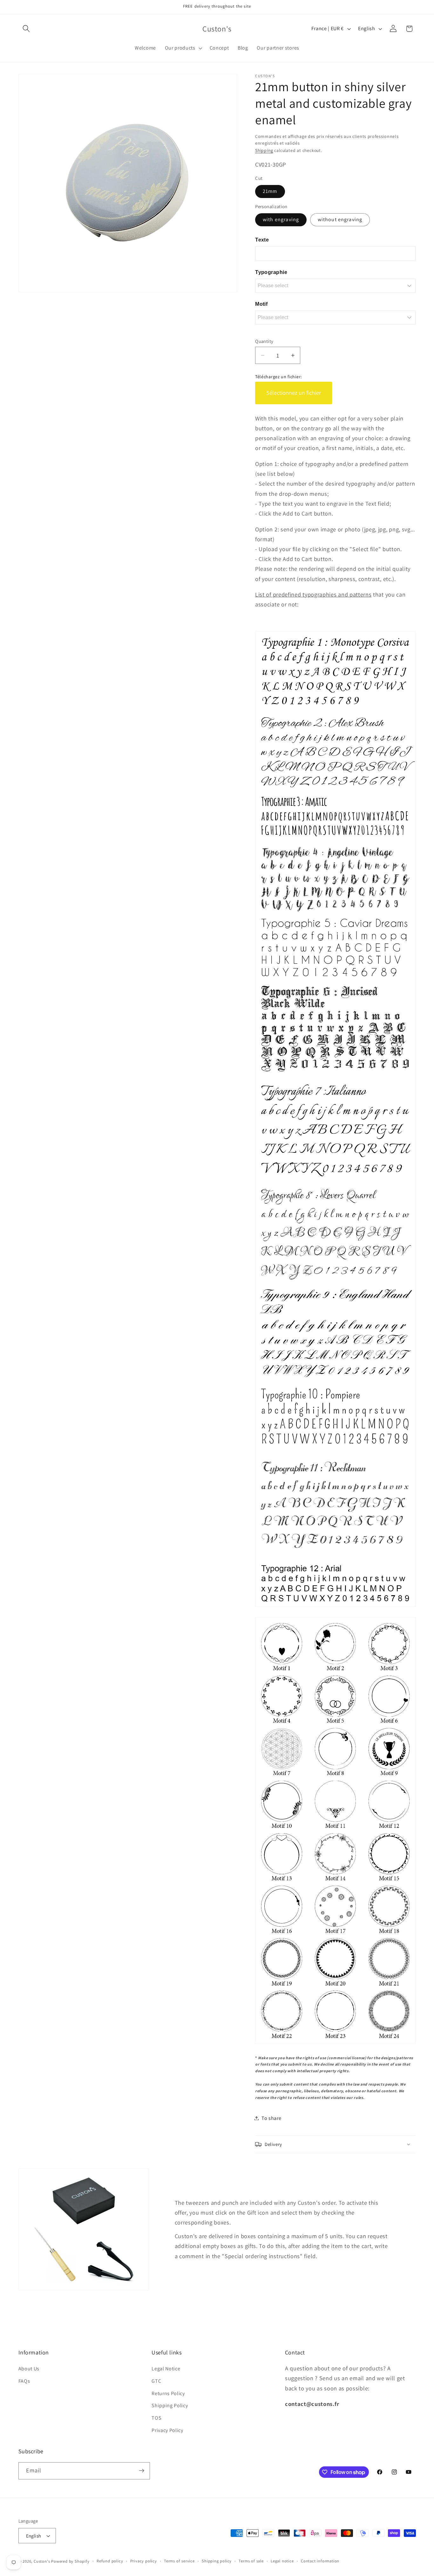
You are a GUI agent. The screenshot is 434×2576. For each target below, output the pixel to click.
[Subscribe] (142, 2471)
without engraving (340, 219)
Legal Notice (166, 2369)
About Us (29, 2369)
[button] (27, 29)
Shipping (264, 150)
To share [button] (271, 2118)
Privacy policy (144, 2561)
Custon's (42, 2561)
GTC (156, 2381)
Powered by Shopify (70, 2561)
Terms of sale (251, 2561)
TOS (156, 2418)
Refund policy (110, 2561)
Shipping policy (217, 2561)
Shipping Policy (170, 2405)
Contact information (320, 2561)
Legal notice (282, 2561)
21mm (270, 191)
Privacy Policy (167, 2430)
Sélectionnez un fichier (294, 393)
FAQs (24, 2381)
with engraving (281, 219)
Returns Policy (168, 2393)
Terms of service (179, 2561)
